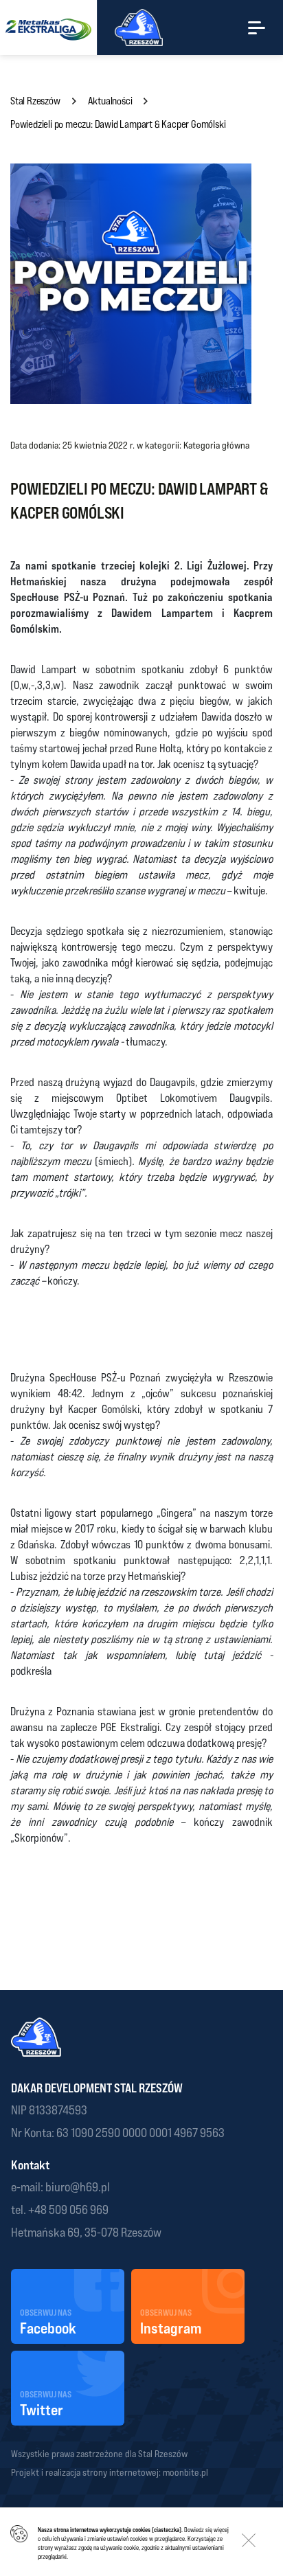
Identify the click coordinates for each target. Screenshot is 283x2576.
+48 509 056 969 (68, 2210)
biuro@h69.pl (77, 2187)
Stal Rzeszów (35, 101)
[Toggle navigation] (257, 27)
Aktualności (110, 101)
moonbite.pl (185, 2472)
